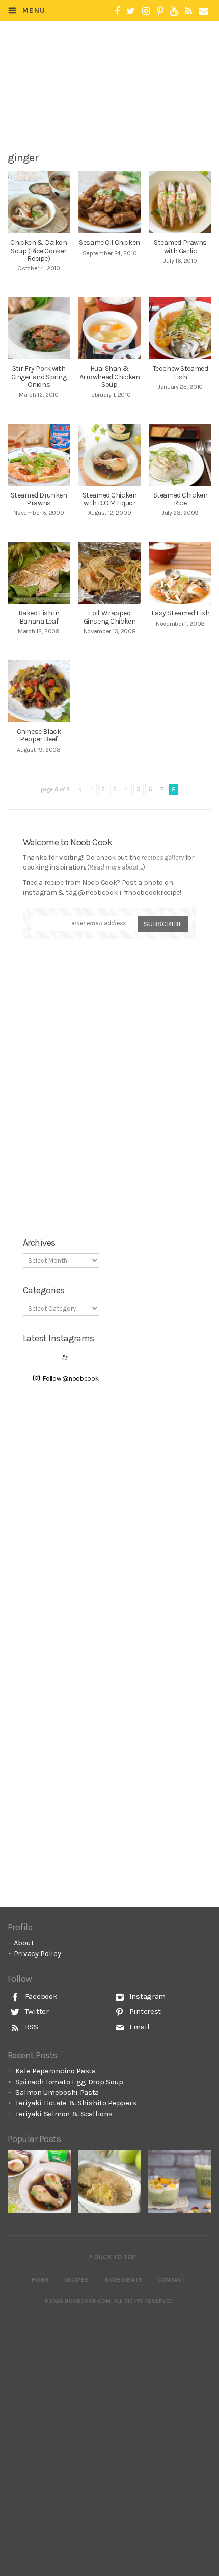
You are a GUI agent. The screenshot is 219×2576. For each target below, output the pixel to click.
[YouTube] (174, 11)
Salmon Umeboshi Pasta (57, 2092)
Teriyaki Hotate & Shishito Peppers (76, 2103)
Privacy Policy (37, 1953)
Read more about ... (116, 867)
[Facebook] (117, 11)
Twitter (36, 2011)
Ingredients (123, 2280)
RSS (31, 2027)
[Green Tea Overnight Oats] (180, 2181)
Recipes (77, 2280)
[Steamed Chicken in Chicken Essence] (39, 2181)
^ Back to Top (113, 2257)
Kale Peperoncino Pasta (55, 2071)
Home (40, 2280)
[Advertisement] (116, 110)
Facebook (40, 1996)
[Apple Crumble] (109, 2181)
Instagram (146, 1996)
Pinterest (144, 2011)
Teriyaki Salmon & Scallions (64, 2114)
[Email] (204, 11)
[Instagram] (146, 11)
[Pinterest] (160, 11)
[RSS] (188, 11)
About (24, 1943)
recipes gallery (162, 858)
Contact (172, 2280)
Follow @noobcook (71, 1378)
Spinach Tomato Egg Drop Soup (69, 2082)
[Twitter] (131, 11)
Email (138, 2027)
